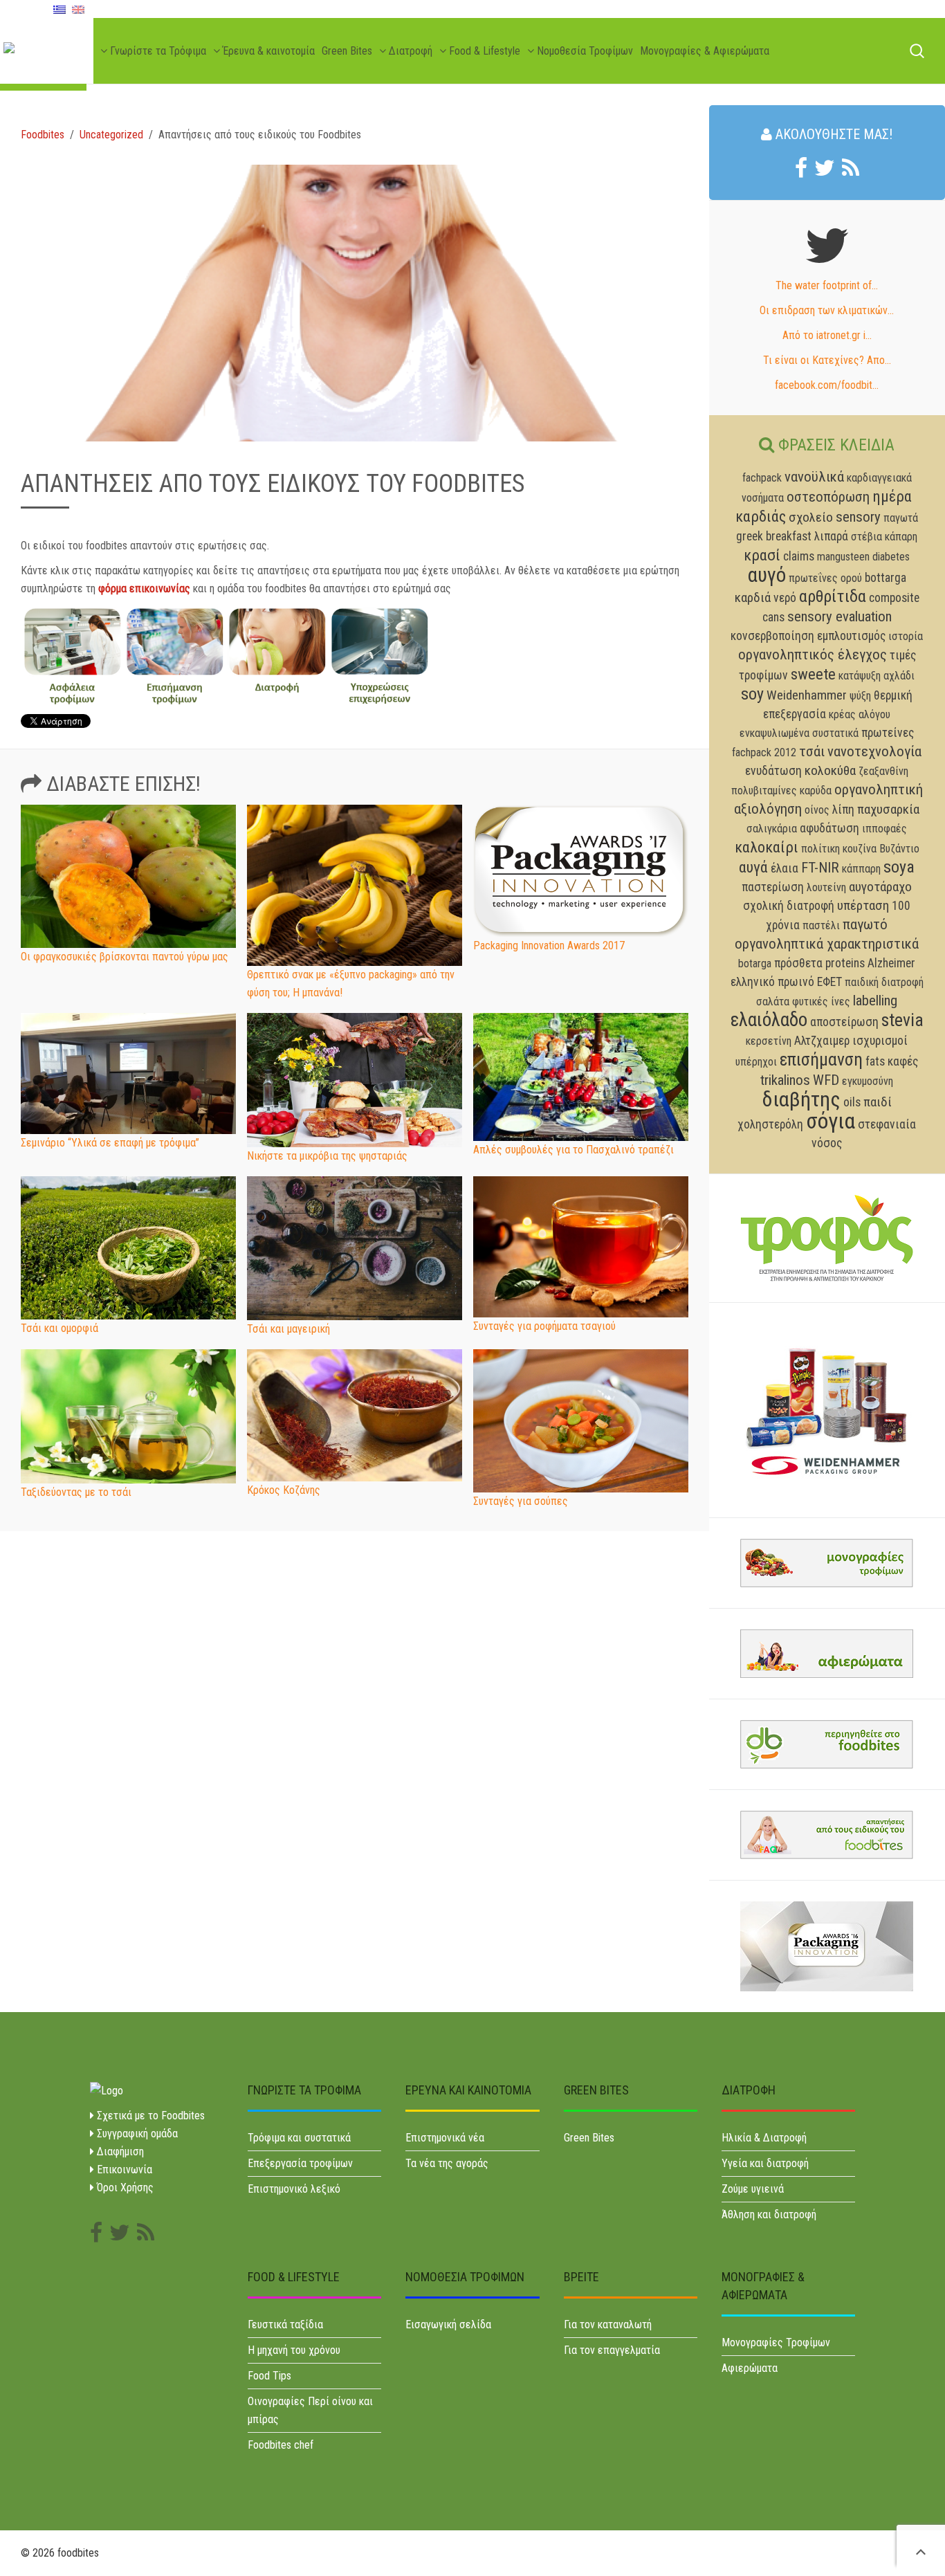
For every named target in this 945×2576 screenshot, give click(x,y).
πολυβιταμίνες (764, 791)
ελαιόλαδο (769, 1020)
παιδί (878, 1102)
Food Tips (269, 2376)
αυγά (753, 867)
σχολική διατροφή (789, 906)
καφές (903, 1061)
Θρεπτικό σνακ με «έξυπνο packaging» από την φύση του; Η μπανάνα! (351, 984)
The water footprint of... (827, 285)
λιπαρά (831, 536)
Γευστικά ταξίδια (285, 2324)
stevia (902, 1020)
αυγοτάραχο (880, 887)
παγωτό (865, 924)
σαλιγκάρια (772, 829)
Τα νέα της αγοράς (447, 2163)
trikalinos (785, 1080)
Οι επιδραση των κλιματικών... (827, 310)
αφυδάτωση (829, 828)
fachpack (762, 478)
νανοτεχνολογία (874, 751)
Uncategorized (111, 135)
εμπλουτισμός (851, 636)
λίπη (843, 810)
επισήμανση (821, 1059)
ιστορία (906, 636)
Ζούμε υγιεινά (753, 2189)
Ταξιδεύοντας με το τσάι (76, 1492)
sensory (858, 517)
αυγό (767, 575)
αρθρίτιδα (833, 596)
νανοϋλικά (814, 477)
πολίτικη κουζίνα (839, 849)
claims (799, 556)
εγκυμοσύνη (868, 1081)
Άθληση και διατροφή (769, 2214)
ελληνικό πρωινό (772, 982)
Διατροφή (409, 51)
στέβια (866, 537)
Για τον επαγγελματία (612, 2350)
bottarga (886, 578)
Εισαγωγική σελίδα (448, 2324)
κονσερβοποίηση (772, 636)
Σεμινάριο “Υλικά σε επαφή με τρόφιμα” (110, 1143)
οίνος (817, 810)
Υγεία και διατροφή (765, 2163)
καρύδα (816, 791)
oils (852, 1102)
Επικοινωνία (123, 2169)
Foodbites (43, 135)
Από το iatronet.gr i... (827, 335)
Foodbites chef (281, 2445)
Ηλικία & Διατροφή (764, 2138)
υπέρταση (863, 905)
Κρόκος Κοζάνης (284, 1490)
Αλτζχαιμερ (822, 1041)
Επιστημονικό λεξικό (294, 2189)
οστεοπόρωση (828, 497)
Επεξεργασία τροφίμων (300, 2163)
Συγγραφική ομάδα (136, 2134)
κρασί (762, 555)
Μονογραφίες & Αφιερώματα (705, 51)
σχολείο (811, 517)
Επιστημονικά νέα (445, 2138)
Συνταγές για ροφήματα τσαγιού (544, 1326)
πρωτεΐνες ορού (825, 578)
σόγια (831, 1121)
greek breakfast (774, 536)
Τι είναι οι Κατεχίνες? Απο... (827, 360)
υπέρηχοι (756, 1062)
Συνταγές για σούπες (521, 1501)
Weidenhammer (807, 695)
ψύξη (860, 696)
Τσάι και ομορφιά (59, 1328)
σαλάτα (773, 1002)
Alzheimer (891, 963)
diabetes (891, 557)
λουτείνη (826, 887)
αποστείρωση (844, 1022)
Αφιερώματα (750, 2368)
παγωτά (901, 518)
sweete (813, 674)
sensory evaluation (840, 616)
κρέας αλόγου (860, 714)
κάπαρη (901, 537)
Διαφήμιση (119, 2152)
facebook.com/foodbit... (827, 385)
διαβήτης (801, 1099)
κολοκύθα (830, 770)
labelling (875, 1001)
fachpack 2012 (764, 752)
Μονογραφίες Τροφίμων (776, 2342)
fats (875, 1061)
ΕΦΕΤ (829, 982)
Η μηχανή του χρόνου (294, 2350)
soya (899, 867)
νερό (785, 598)
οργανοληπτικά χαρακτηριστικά (827, 944)
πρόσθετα (798, 963)
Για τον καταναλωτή (608, 2324)
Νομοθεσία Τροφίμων (584, 51)
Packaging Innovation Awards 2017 (549, 946)
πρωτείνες (888, 733)
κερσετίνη (769, 1041)
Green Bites (347, 51)
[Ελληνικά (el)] (59, 9)
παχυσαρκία (888, 809)
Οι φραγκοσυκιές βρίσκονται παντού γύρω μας (125, 957)
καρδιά (753, 597)
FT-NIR (820, 868)
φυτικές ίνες (821, 1002)
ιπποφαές (884, 829)
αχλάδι (899, 676)
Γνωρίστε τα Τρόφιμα (157, 51)
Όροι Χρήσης (124, 2187)
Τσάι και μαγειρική (288, 1329)
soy (752, 694)
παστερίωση (773, 887)
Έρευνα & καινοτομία (267, 51)
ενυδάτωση (773, 771)
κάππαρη (861, 869)
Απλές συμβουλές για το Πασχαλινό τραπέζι (574, 1150)
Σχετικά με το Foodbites (149, 2116)
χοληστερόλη (770, 1124)
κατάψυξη (860, 676)
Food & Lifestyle (483, 51)
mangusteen (843, 557)
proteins (845, 963)
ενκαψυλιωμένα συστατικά (799, 733)
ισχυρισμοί (880, 1041)
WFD (826, 1080)
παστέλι (821, 925)
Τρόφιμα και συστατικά (299, 2138)
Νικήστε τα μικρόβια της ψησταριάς (327, 1156)
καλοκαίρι (767, 847)
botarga (755, 963)
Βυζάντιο (899, 849)
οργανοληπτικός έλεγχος (813, 655)
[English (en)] (78, 9)
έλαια (785, 868)
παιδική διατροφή (884, 982)
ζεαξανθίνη (883, 771)
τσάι (812, 751)
